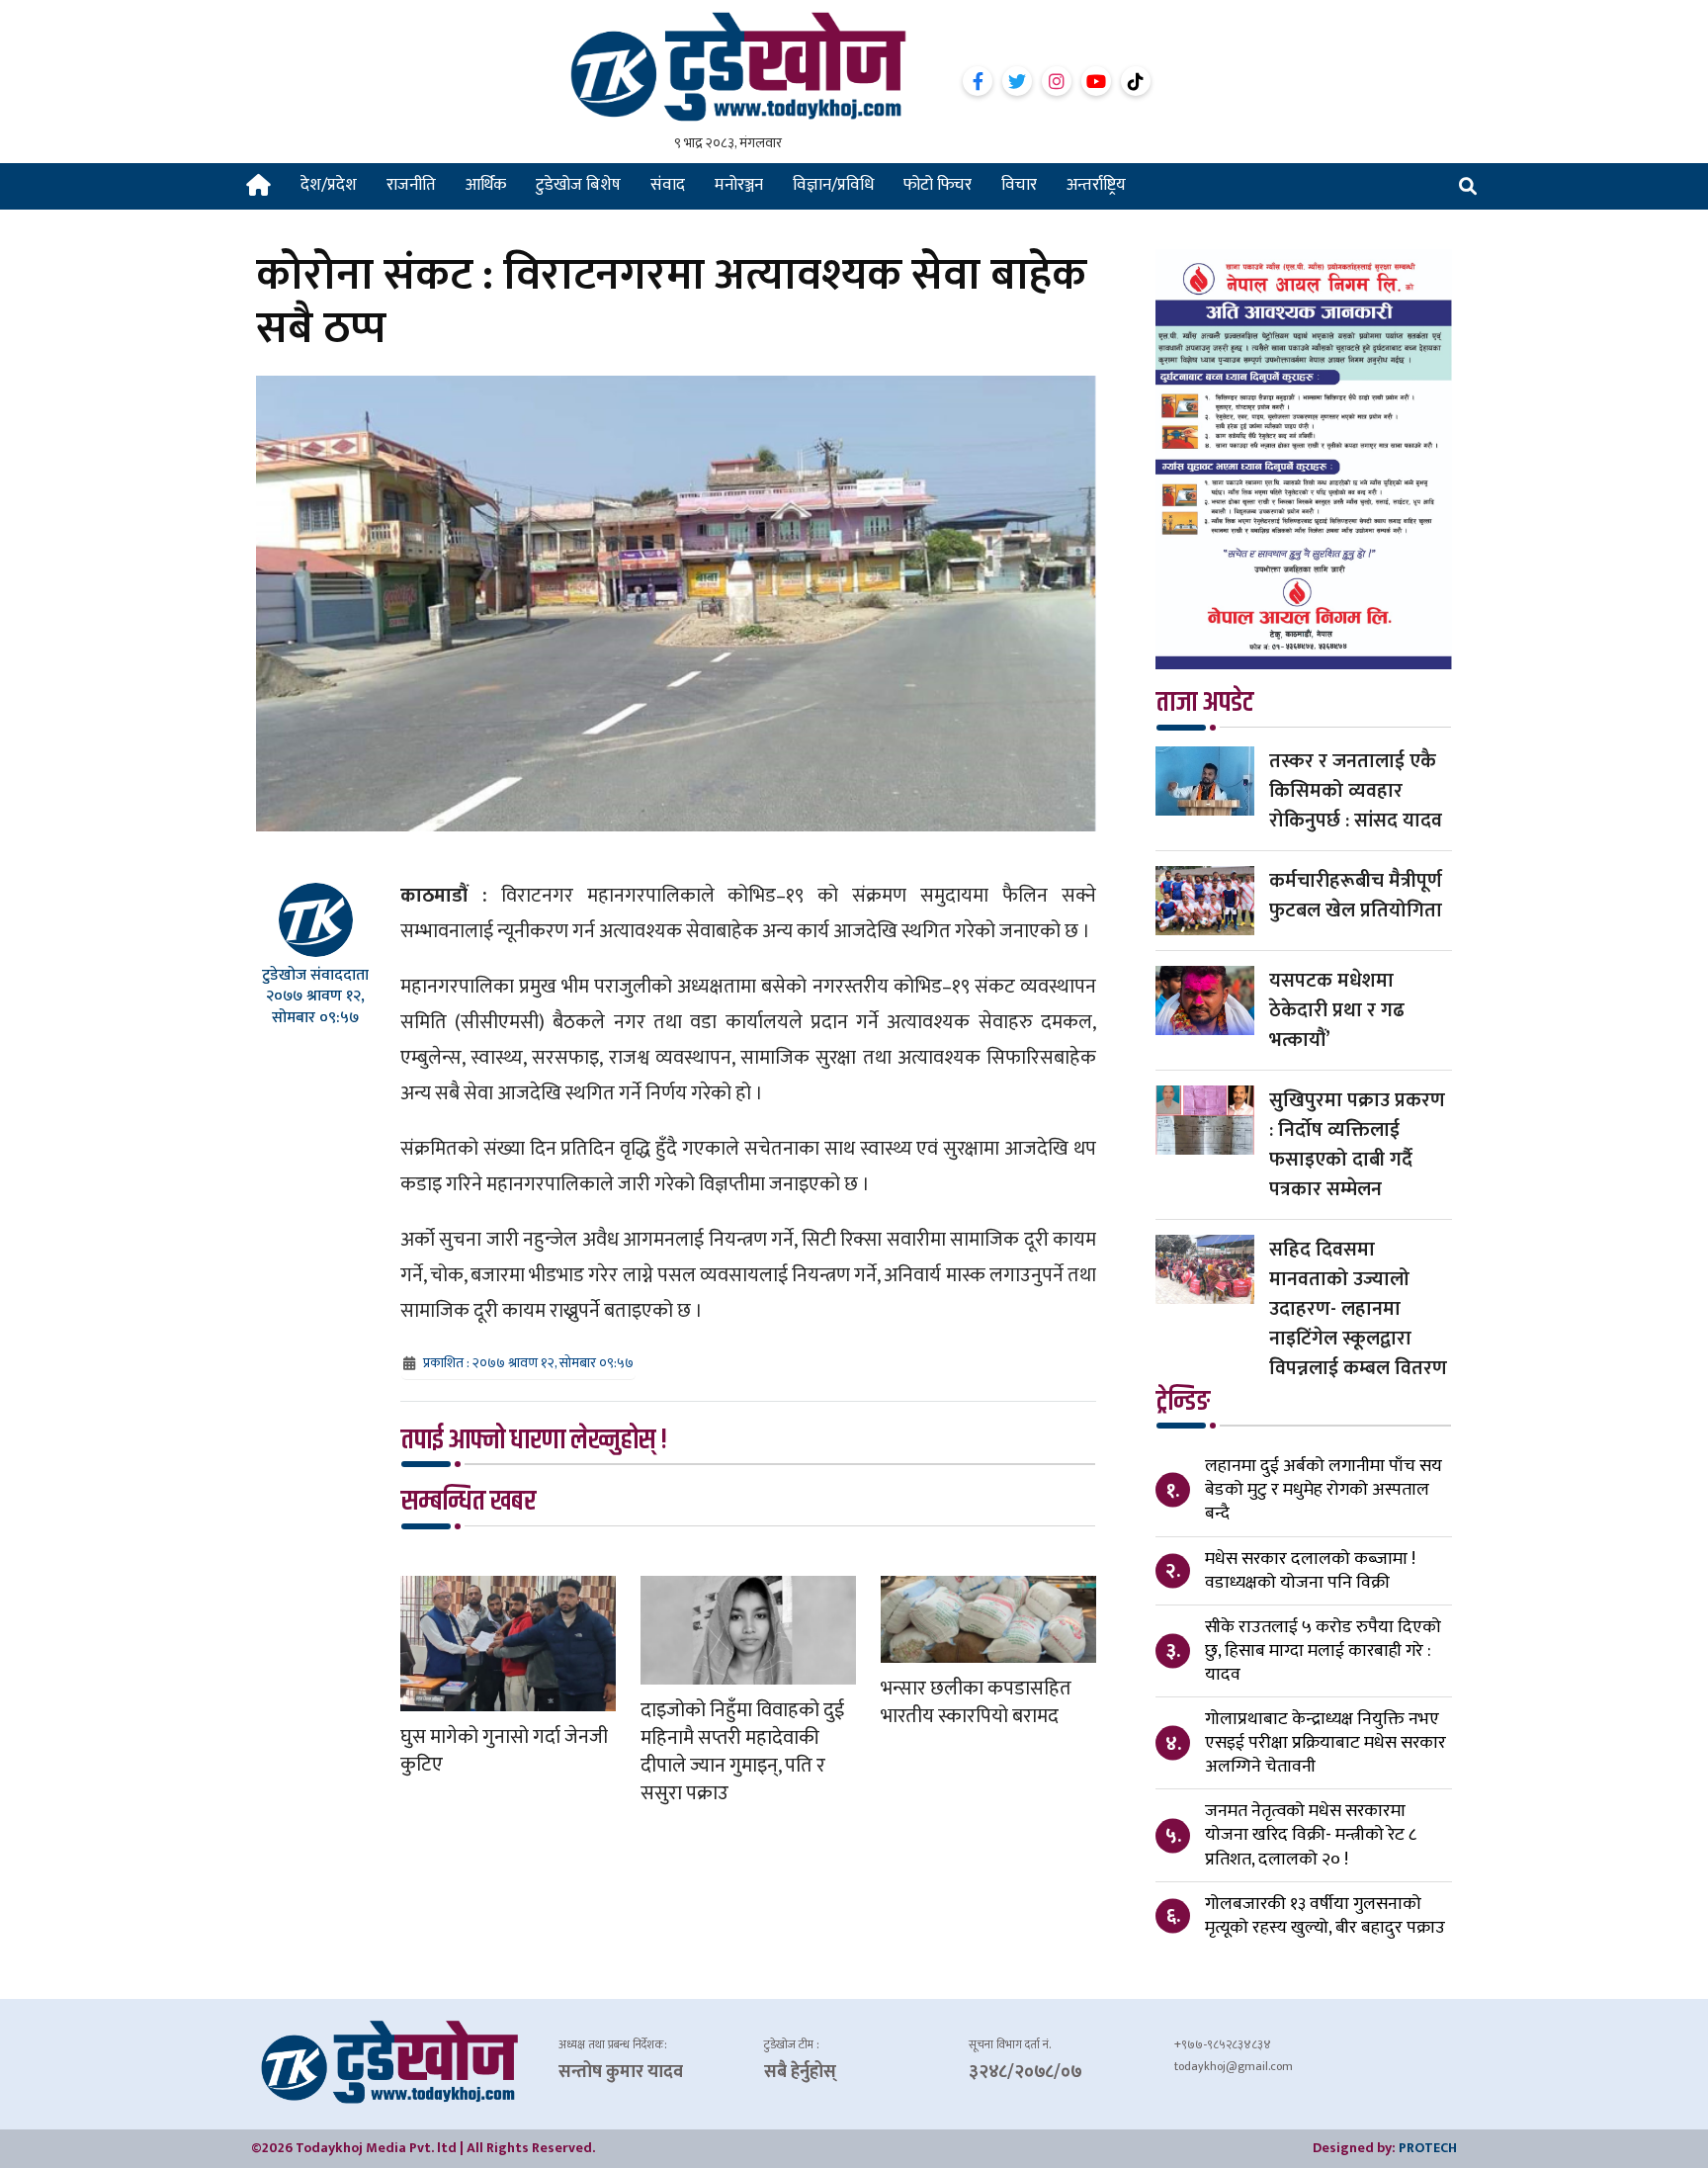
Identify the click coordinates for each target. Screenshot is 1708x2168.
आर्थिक (486, 185)
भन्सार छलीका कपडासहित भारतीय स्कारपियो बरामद (976, 1702)
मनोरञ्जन (739, 185)
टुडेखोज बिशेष (578, 185)
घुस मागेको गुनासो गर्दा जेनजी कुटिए (504, 1751)
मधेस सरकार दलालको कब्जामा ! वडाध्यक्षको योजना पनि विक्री (1310, 1571)
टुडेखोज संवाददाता (315, 975)
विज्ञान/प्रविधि (833, 185)
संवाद (668, 185)
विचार (1019, 185)
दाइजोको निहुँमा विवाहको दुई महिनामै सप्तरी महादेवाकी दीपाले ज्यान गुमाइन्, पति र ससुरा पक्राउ (742, 1752)
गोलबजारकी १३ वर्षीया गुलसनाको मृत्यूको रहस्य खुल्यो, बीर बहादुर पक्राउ (1325, 1916)
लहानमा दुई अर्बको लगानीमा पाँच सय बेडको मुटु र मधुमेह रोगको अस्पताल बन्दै (1324, 1490)
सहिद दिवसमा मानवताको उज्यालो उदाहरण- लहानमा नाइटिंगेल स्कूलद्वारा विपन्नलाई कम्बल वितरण (1358, 1309)
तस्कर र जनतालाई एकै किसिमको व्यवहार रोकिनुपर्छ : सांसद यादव (1356, 791)
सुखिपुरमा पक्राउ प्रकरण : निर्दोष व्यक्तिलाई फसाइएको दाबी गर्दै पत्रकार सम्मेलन (1357, 1145)
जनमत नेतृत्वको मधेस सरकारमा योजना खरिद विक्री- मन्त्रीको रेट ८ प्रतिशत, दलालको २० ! (1311, 1835)
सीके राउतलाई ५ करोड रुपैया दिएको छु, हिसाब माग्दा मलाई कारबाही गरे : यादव (1323, 1651)
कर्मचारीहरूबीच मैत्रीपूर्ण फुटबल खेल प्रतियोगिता (1356, 896)
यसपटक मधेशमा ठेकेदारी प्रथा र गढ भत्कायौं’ (1337, 1010)
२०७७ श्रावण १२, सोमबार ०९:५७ (315, 1006)
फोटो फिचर (938, 185)
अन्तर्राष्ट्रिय (1096, 185)
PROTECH (1428, 2148)
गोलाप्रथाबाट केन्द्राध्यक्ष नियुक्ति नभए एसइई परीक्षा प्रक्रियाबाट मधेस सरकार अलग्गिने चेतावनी (1325, 1743)
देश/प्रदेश (329, 185)
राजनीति (411, 185)
